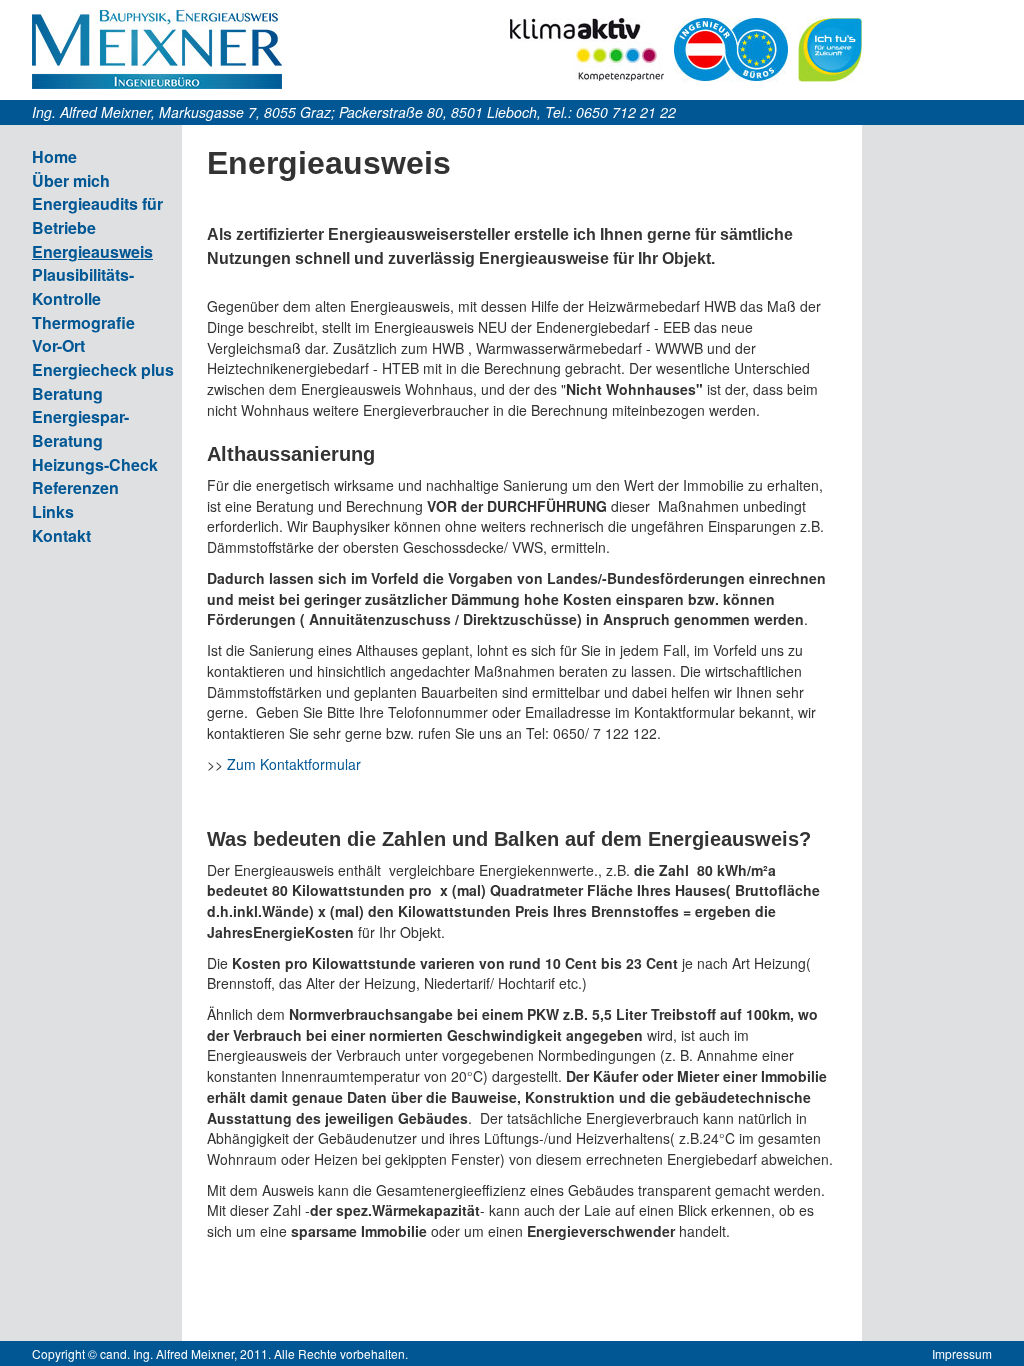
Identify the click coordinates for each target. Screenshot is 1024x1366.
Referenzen (75, 487)
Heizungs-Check (95, 464)
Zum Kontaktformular (294, 764)
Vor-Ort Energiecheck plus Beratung (103, 369)
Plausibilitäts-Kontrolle (83, 286)
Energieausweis (92, 251)
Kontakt (61, 535)
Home (54, 156)
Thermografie (83, 322)
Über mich (71, 180)
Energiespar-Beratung (80, 428)
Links (53, 511)
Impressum (962, 1353)
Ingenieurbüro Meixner (157, 49)
